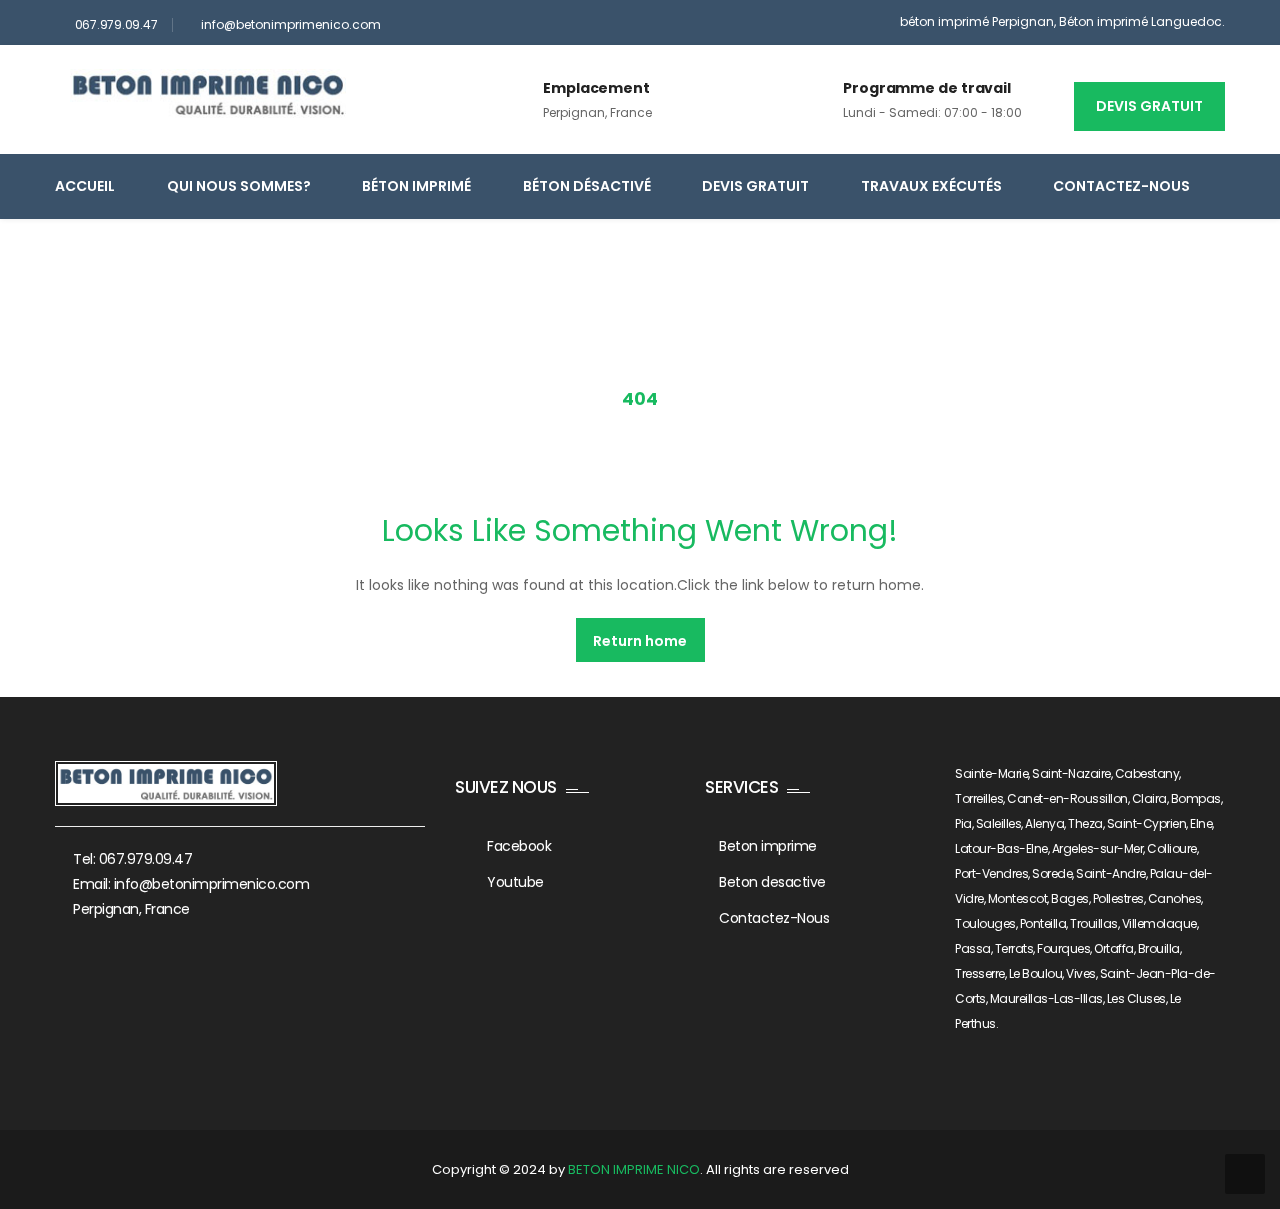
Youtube (515, 882)
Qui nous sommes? (239, 186)
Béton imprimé (416, 186)
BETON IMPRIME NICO (634, 1169)
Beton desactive (772, 882)
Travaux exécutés (931, 186)
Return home (640, 641)
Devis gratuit (1149, 106)
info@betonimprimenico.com (291, 24)
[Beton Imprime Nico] (208, 94)
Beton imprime (768, 846)
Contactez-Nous (1121, 186)
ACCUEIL (85, 186)
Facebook (519, 846)
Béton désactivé (587, 186)
